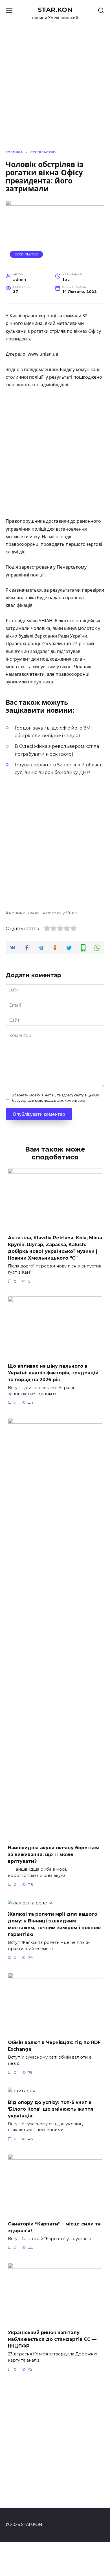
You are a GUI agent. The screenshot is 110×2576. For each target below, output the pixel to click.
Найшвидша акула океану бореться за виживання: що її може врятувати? (53, 1854)
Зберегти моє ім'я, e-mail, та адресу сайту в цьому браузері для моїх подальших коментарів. (56, 1098)
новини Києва (24, 913)
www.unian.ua (43, 354)
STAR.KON (55, 10)
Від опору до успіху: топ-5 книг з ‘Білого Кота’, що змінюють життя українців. (51, 2109)
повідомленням (41, 369)
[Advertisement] (55, 453)
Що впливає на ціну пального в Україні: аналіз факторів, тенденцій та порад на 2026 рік (53, 1373)
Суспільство (27, 254)
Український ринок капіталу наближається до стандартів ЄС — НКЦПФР (52, 2339)
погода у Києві (62, 913)
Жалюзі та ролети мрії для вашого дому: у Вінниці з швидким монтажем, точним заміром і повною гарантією (54, 1924)
